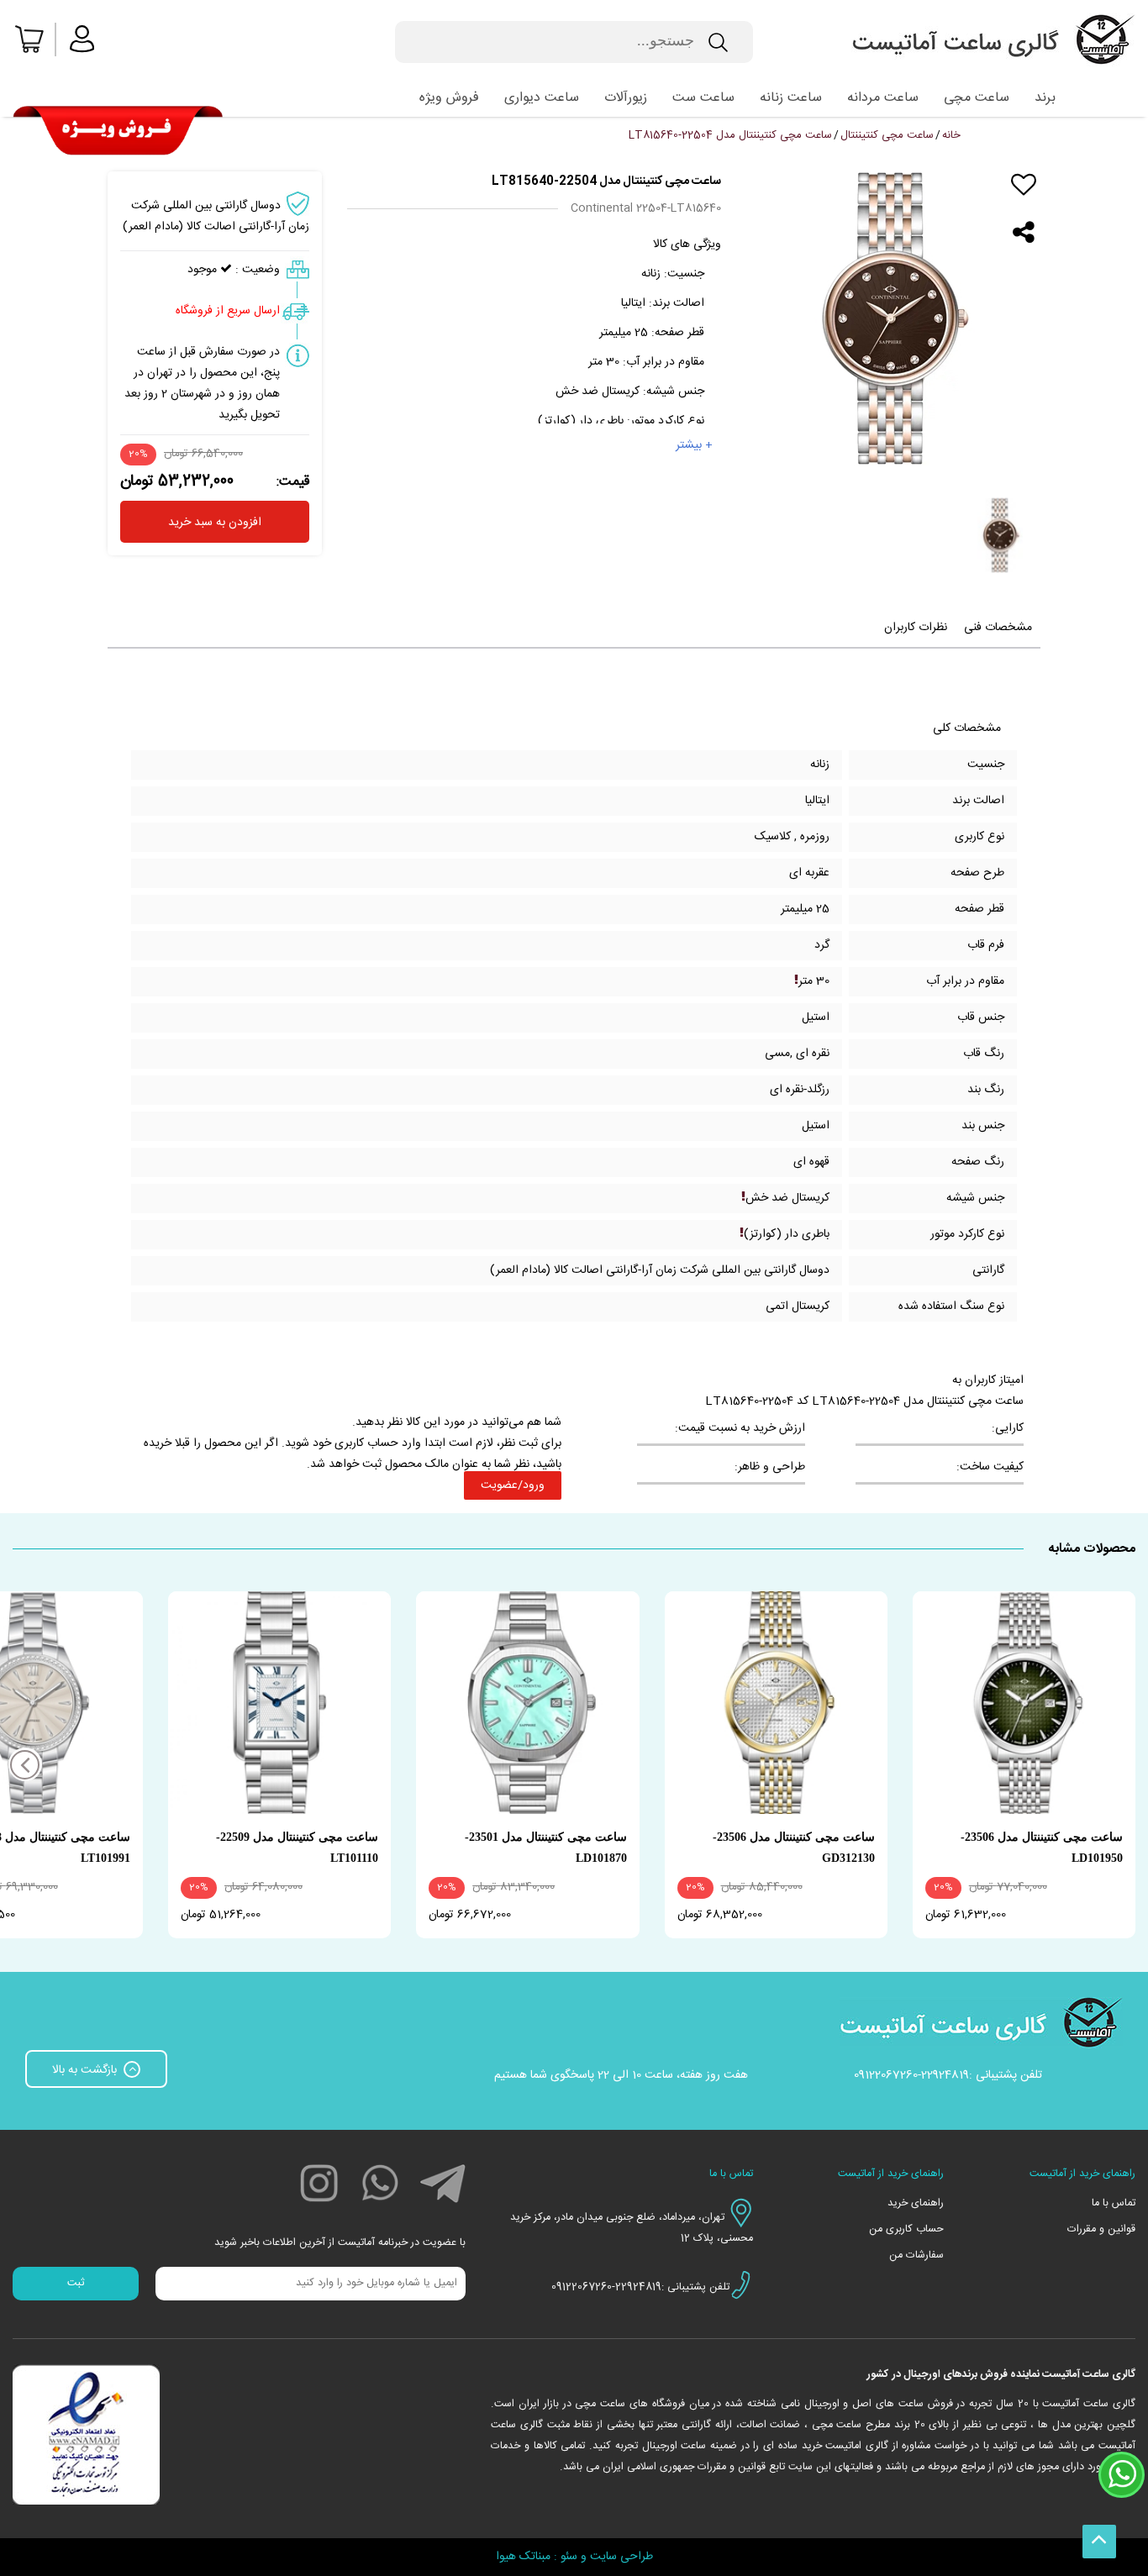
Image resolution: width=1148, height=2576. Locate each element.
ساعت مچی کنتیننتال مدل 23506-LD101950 (1042, 1848)
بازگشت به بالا (86, 2070)
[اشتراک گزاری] (1024, 233)
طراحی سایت (621, 2557)
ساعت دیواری (542, 98)
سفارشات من (916, 2255)
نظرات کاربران (916, 628)
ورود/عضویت (513, 1485)
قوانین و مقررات (1101, 2229)
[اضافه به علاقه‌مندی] (1024, 185)
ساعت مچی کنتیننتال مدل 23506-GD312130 (794, 1848)
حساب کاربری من (906, 2229)
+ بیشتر (694, 445)
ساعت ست (703, 98)
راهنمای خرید (916, 2203)
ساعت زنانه (791, 98)
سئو (569, 2557)
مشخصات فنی (998, 628)
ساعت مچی (977, 98)
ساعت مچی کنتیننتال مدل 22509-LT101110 (297, 1848)
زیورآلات (626, 98)
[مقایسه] (1024, 209)
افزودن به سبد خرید (215, 523)
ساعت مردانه (883, 98)
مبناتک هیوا (523, 2557)
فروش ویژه (449, 98)
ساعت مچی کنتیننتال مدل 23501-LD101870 (545, 1848)
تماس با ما (1114, 2203)
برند (1045, 98)
